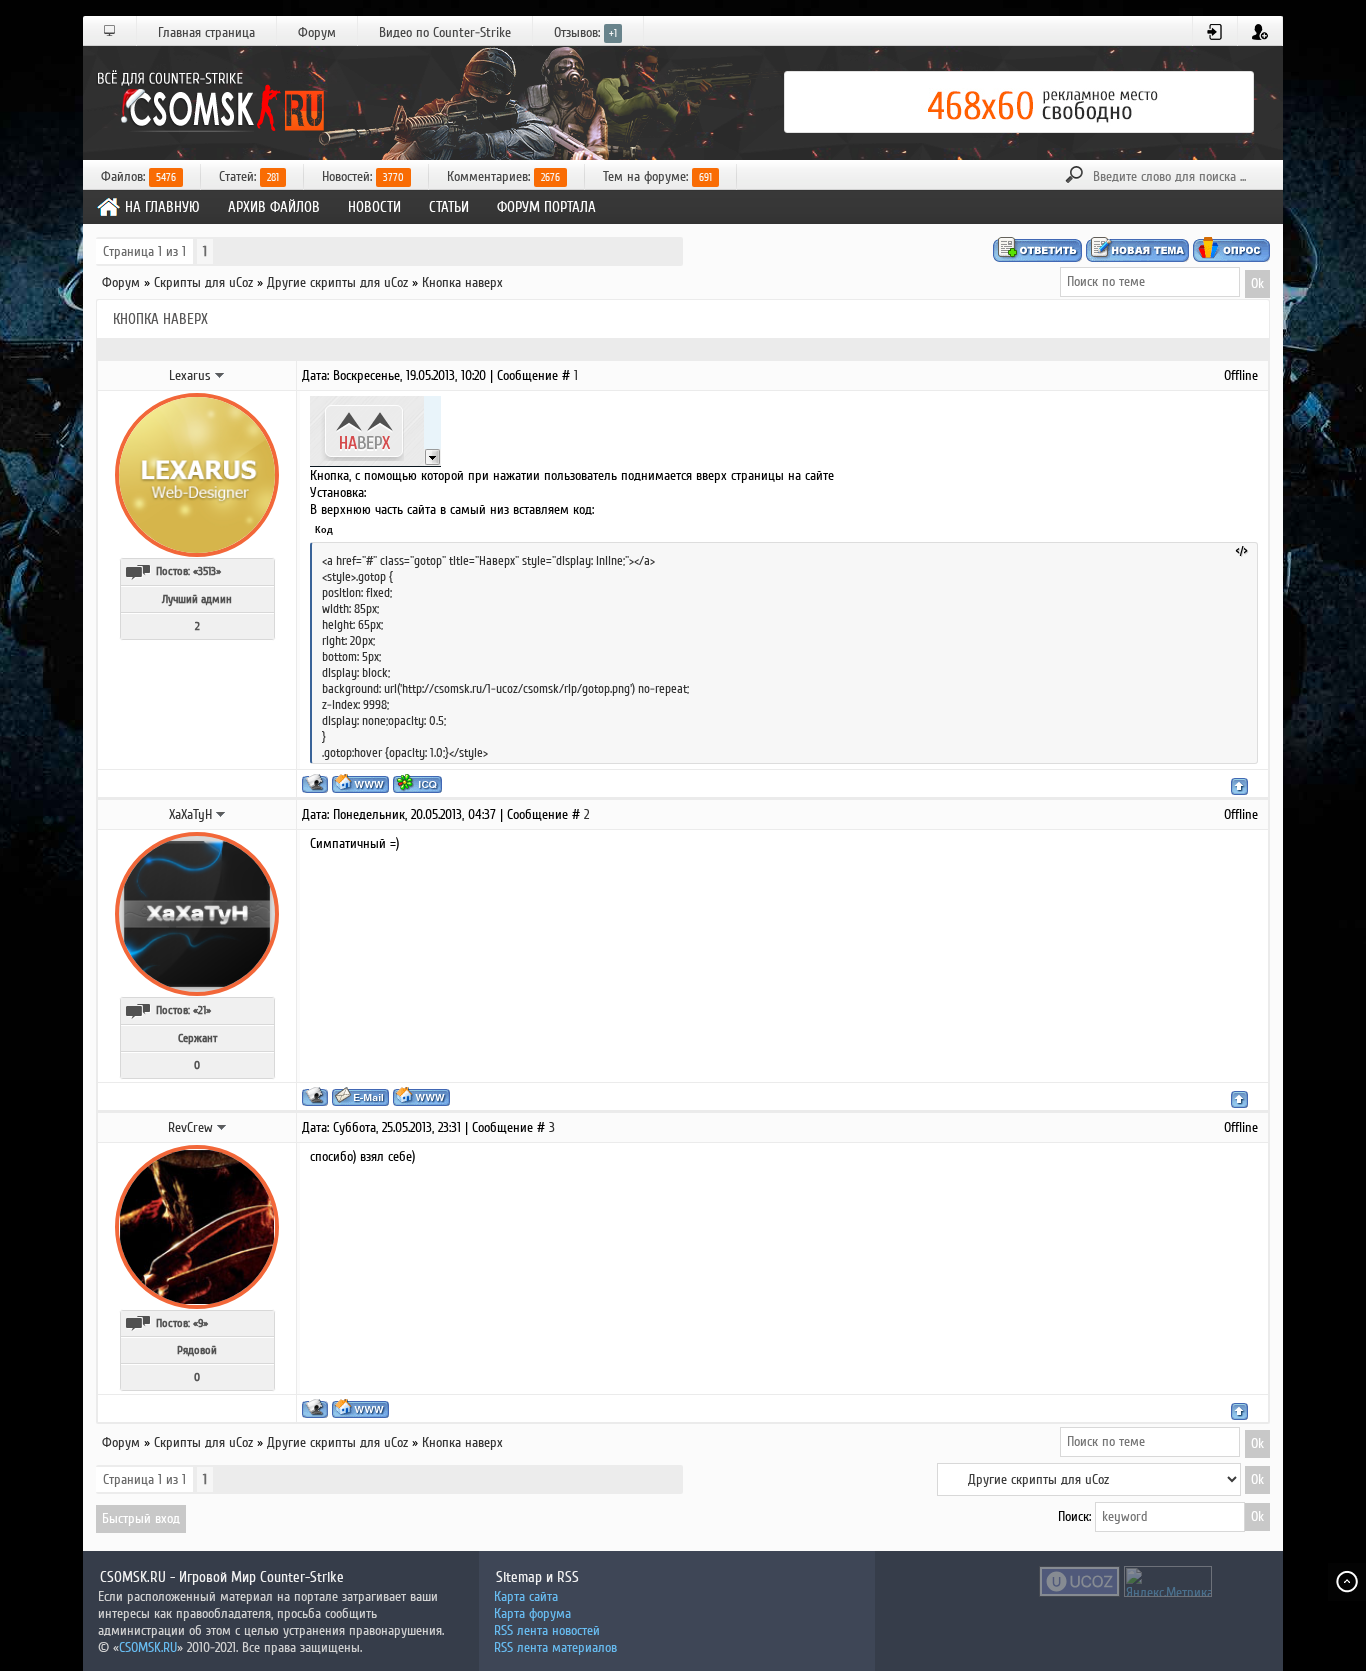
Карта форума (532, 1613)
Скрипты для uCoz (203, 282)
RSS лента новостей (547, 1630)
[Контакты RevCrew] (222, 1127)
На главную (162, 207)
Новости (374, 207)
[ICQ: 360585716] (417, 783)
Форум (317, 32)
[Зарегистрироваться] (1260, 32)
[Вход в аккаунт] (1215, 32)
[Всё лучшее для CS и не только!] (208, 102)
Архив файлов (274, 207)
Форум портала (546, 207)
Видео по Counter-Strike (445, 32)
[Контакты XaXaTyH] (221, 814)
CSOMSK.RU (148, 1647)
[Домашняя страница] (360, 783)
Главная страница (206, 32)
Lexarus (190, 375)
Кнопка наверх (462, 282)
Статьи (449, 207)
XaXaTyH (190, 814)
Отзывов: (585, 32)
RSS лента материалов (555, 1647)
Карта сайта (526, 1596)
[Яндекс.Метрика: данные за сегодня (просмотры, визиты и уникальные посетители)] (1168, 1581)
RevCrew (190, 1127)
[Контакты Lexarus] (220, 375)
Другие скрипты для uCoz (337, 282)
